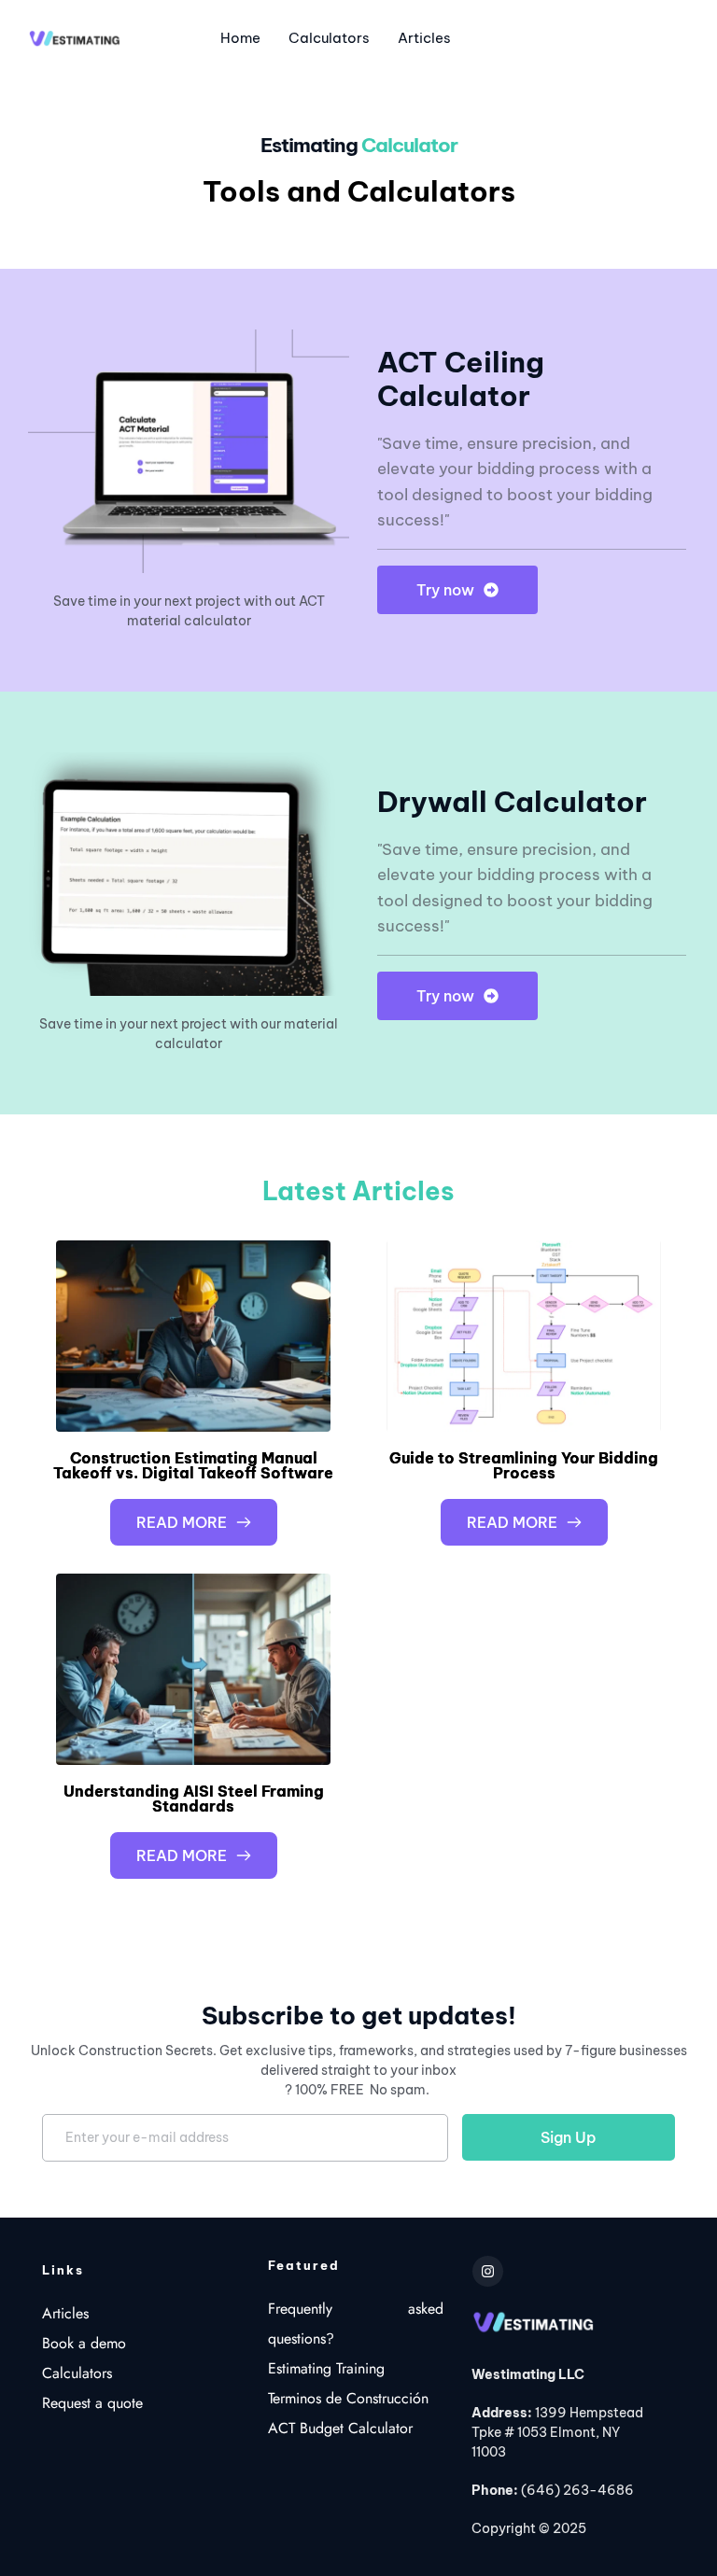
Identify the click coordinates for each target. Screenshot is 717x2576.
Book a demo (84, 2343)
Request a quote (92, 2403)
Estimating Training (329, 2368)
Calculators (77, 2373)
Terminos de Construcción (348, 2398)
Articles (65, 2313)
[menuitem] (240, 39)
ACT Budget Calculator (343, 2428)
